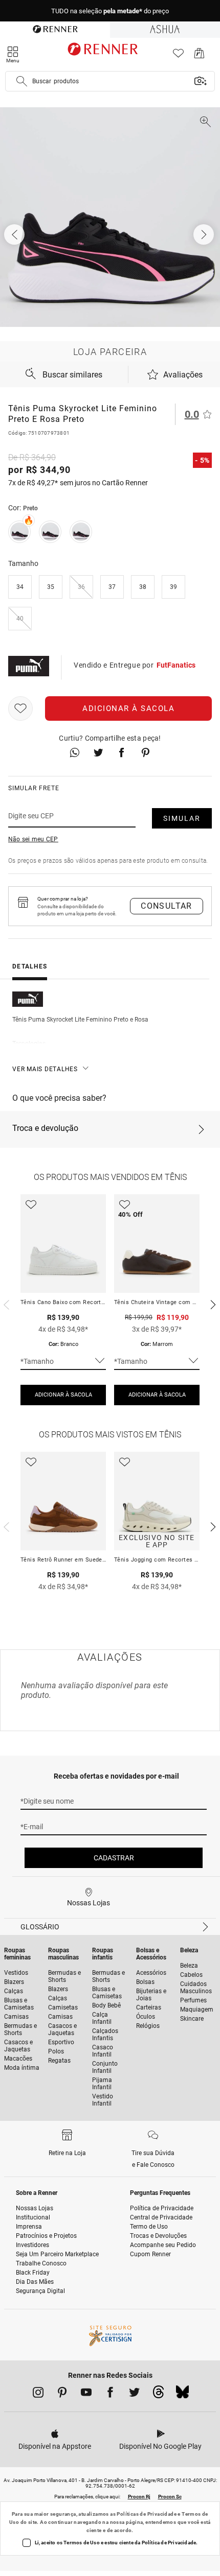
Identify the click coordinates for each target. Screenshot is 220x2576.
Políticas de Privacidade (147, 2514)
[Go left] (15, 234)
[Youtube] (86, 2394)
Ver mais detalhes (45, 1069)
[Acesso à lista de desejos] (178, 56)
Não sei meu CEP (33, 839)
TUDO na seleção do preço (110, 11)
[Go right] (205, 234)
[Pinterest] (62, 2394)
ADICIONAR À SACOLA (63, 1395)
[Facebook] (110, 2394)
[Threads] (158, 2395)
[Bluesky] (182, 2395)
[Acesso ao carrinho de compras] (199, 56)
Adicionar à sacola (128, 708)
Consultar (167, 906)
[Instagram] (38, 2394)
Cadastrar (114, 1858)
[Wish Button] (20, 708)
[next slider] (5, 1304)
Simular (182, 818)
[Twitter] (134, 2394)
